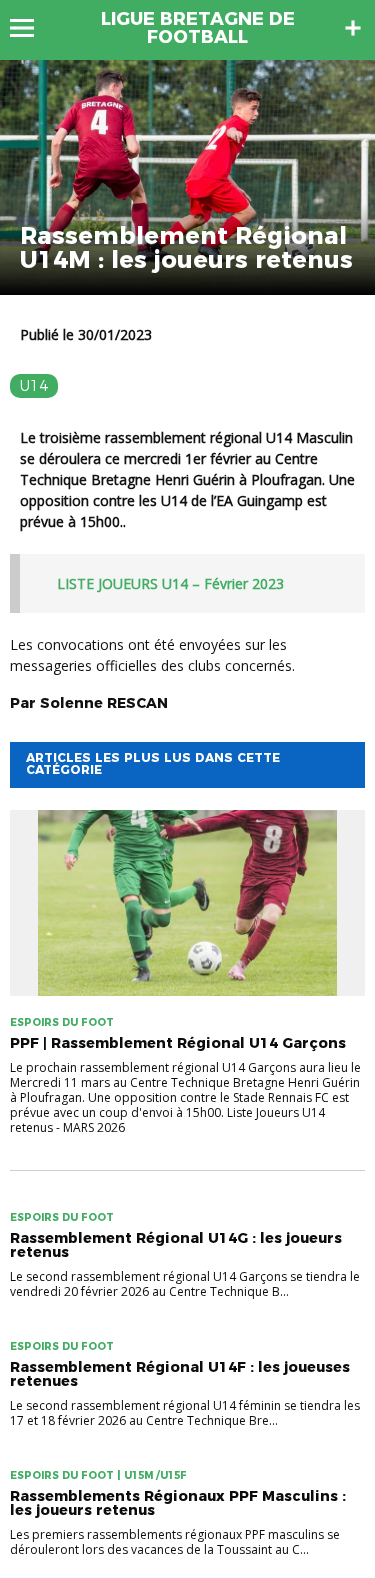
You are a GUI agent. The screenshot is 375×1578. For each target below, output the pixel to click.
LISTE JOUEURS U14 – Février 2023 (170, 583)
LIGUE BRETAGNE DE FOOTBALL (198, 28)
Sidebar (353, 28)
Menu (31, 28)
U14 (34, 386)
